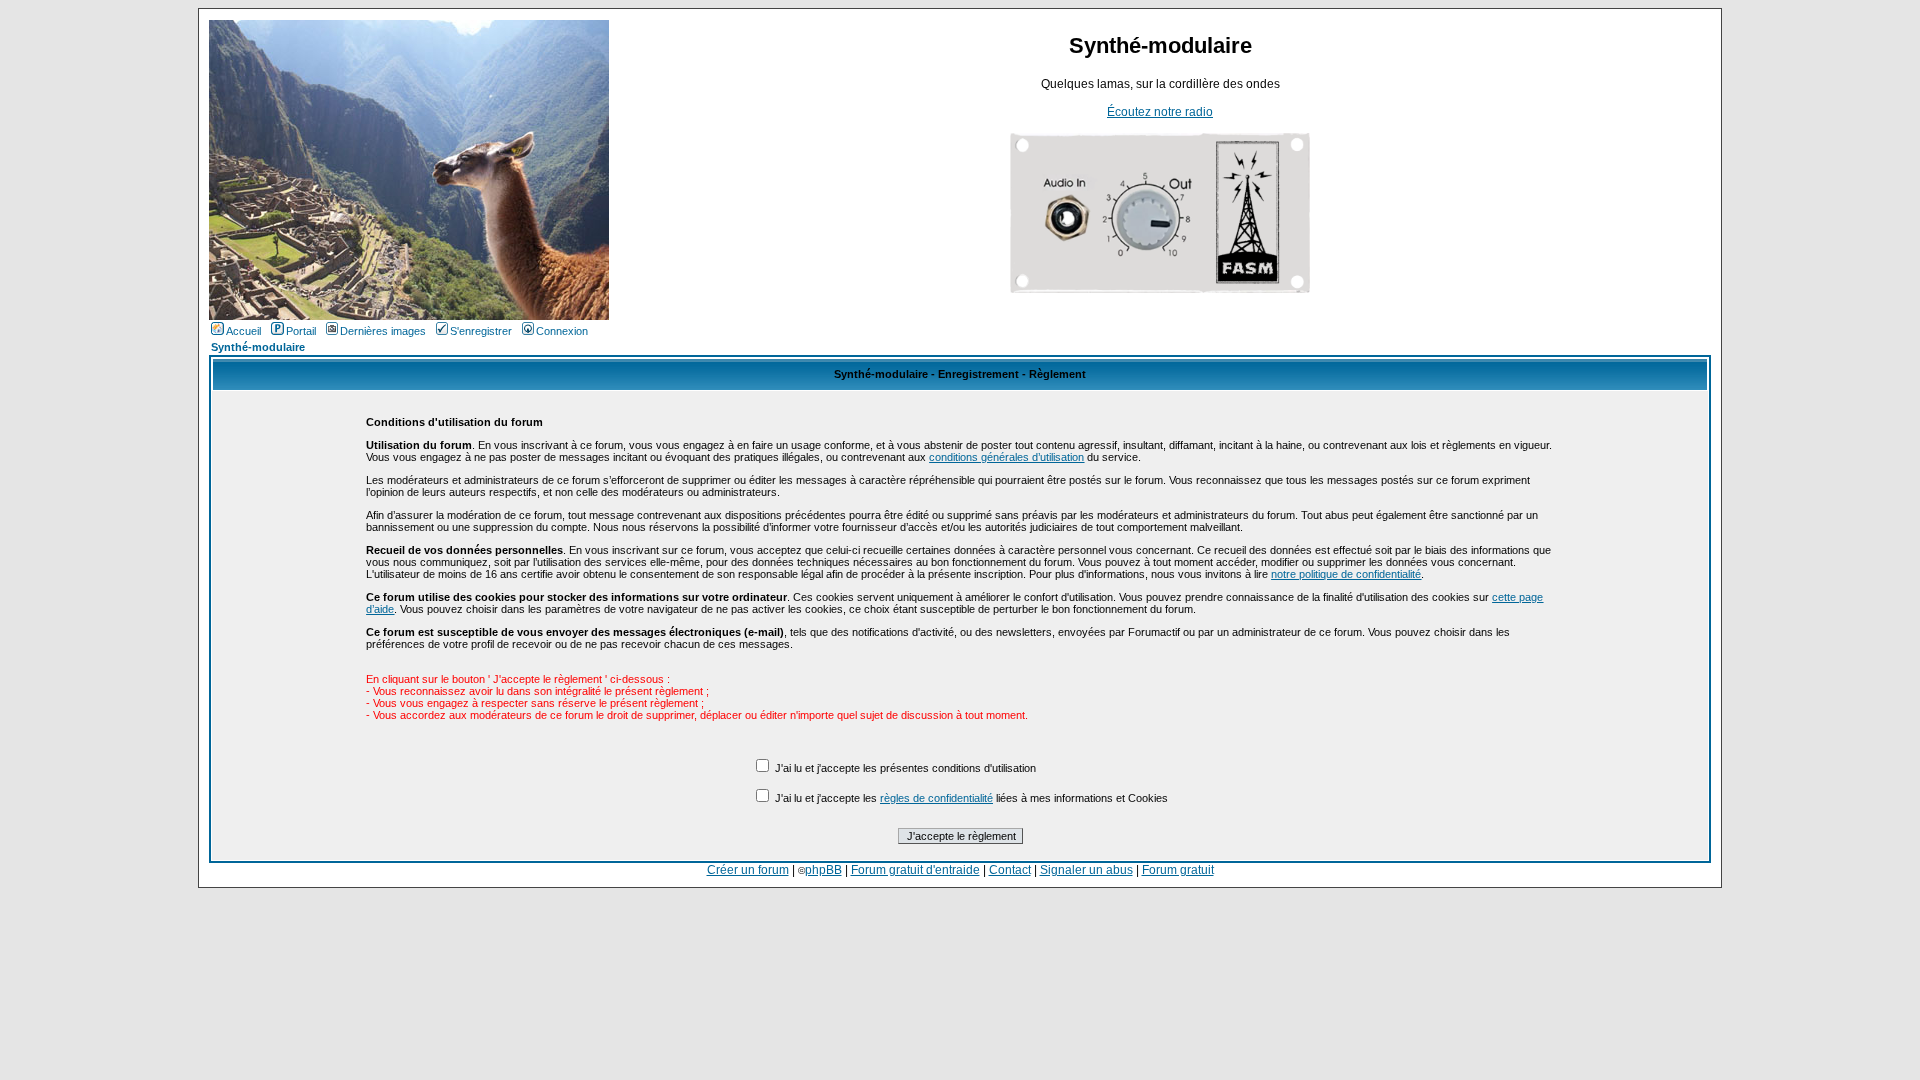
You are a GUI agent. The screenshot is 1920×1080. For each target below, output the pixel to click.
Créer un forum (748, 870)
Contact (1010, 870)
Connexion (562, 331)
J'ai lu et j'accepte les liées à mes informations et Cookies (971, 798)
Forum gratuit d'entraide (915, 870)
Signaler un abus (1086, 870)
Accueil (243, 331)
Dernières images (383, 331)
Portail (301, 331)
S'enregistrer (481, 331)
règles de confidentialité (936, 798)
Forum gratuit (1178, 870)
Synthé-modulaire (258, 347)
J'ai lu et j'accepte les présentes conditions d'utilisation (905, 768)
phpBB (823, 870)
